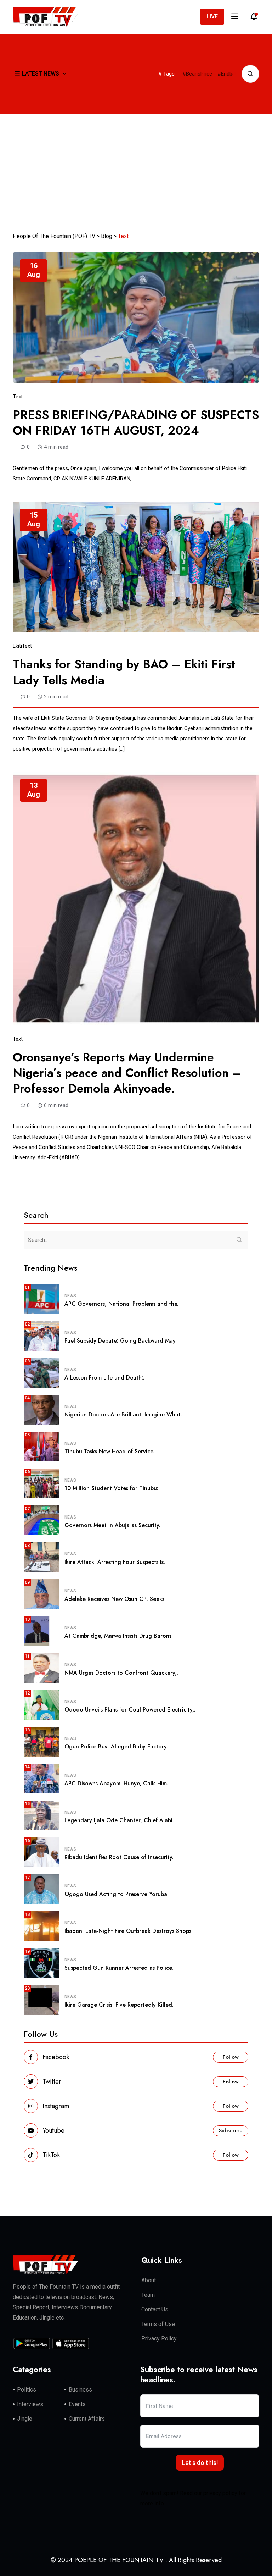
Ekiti (17, 646)
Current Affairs (87, 2419)
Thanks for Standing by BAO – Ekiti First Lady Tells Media (124, 672)
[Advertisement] (136, 167)
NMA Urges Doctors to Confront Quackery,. (121, 1673)
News (70, 1296)
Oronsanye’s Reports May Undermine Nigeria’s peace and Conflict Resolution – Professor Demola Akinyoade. (127, 1073)
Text (18, 397)
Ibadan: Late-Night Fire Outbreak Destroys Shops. (129, 1931)
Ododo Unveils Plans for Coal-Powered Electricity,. (130, 1710)
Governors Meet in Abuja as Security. (112, 1525)
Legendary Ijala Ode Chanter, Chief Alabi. (119, 1820)
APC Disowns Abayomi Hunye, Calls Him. (116, 1783)
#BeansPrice (197, 74)
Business (80, 2390)
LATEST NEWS (41, 74)
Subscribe (231, 2130)
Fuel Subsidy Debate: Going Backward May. (121, 1341)
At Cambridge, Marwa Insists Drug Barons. (119, 1636)
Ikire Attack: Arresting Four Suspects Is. (115, 1562)
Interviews (30, 2404)
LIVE (212, 16)
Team (148, 2295)
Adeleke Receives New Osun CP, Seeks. (115, 1599)
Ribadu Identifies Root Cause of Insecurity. (119, 1857)
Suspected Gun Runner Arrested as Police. (119, 1968)
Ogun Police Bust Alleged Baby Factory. (116, 1746)
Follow (231, 2057)
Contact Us (155, 2309)
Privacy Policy (159, 2339)
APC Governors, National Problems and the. (121, 1304)
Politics (27, 2390)
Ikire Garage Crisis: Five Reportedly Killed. (119, 2005)
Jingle (25, 2419)
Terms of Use (158, 2324)
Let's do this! (200, 2463)
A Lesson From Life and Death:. (104, 1378)
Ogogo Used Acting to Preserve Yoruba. (117, 1894)
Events (77, 2404)
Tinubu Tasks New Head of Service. (109, 1451)
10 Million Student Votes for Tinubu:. (112, 1488)
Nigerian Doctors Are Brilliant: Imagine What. (123, 1414)
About (149, 2280)
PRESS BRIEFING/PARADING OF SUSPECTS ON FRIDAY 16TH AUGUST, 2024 (136, 423)
